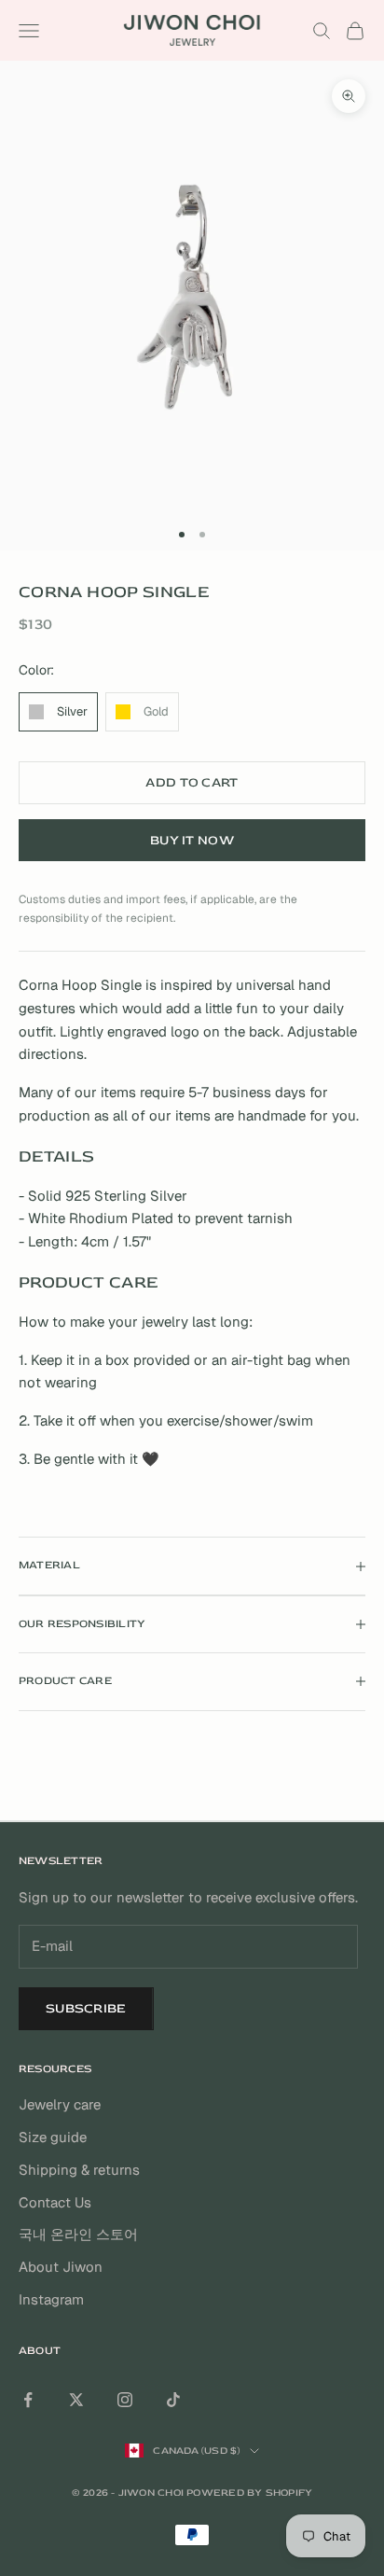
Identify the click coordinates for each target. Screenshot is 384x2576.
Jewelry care (60, 2104)
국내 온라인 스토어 (78, 2234)
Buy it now (192, 840)
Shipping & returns (79, 2170)
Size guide (53, 2137)
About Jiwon (61, 2267)
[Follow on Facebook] (28, 2400)
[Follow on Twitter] (76, 2400)
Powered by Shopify (249, 2492)
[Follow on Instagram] (125, 2400)
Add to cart (192, 782)
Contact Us (55, 2202)
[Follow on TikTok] (173, 2400)
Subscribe (86, 2008)
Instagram (51, 2299)
